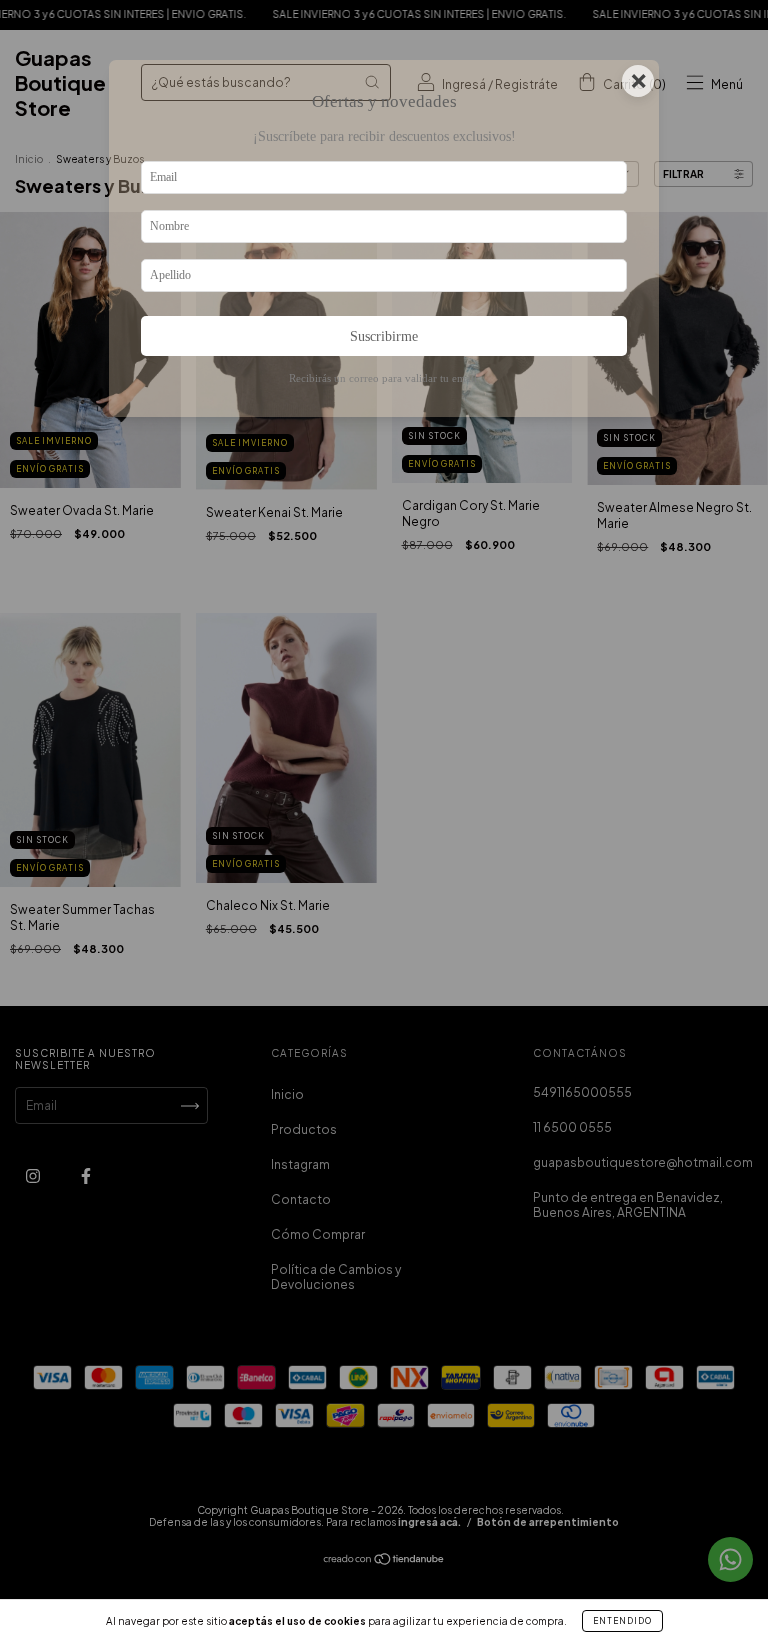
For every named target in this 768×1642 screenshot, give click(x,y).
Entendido (622, 1621)
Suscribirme (384, 336)
